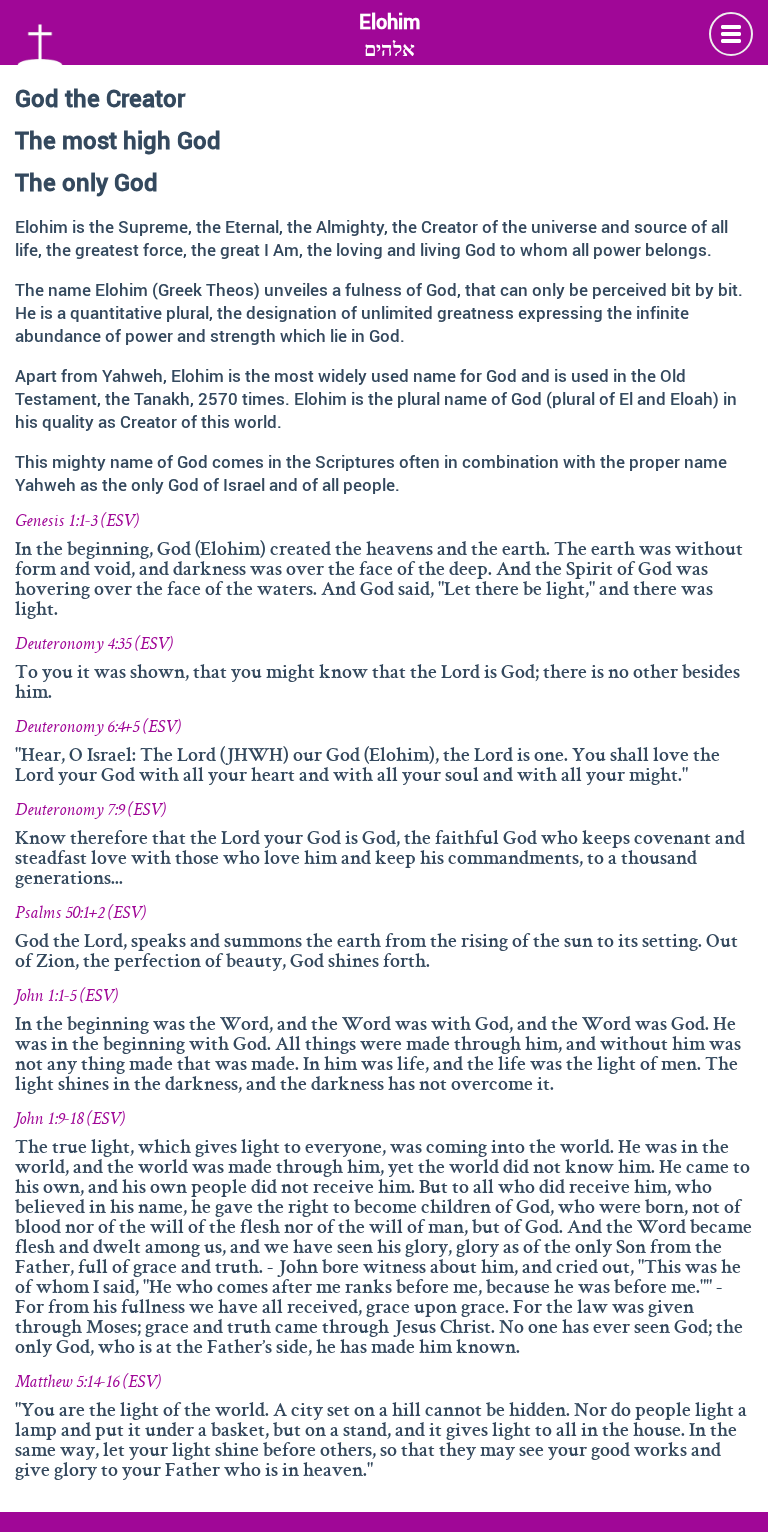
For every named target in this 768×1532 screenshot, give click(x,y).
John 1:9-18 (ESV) (70, 1120)
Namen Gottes (40, 42)
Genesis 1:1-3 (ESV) (77, 522)
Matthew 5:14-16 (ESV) (88, 1383)
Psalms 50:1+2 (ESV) (80, 914)
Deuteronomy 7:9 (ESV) (90, 811)
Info (731, 34)
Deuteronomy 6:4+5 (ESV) (98, 728)
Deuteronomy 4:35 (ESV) (94, 645)
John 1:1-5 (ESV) (66, 997)
